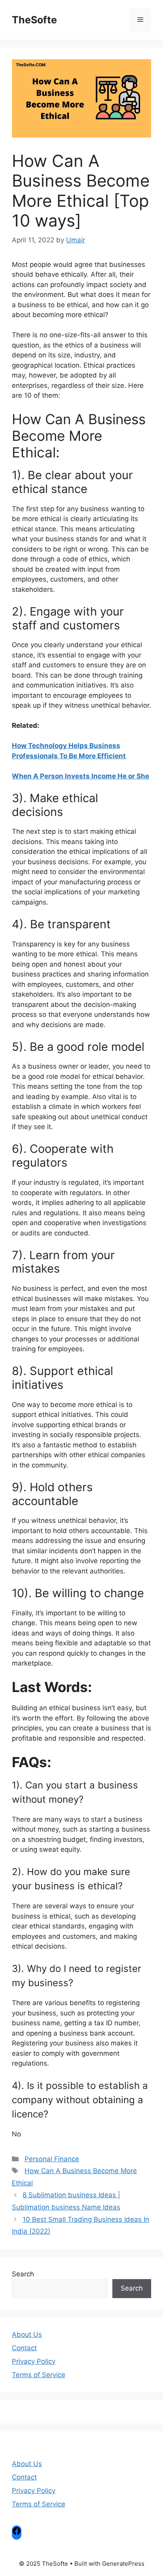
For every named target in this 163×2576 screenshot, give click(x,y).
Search (23, 2274)
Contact (24, 2348)
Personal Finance (52, 2159)
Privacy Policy (34, 2361)
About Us (27, 2334)
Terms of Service (39, 2375)
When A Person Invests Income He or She (81, 776)
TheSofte (34, 20)
